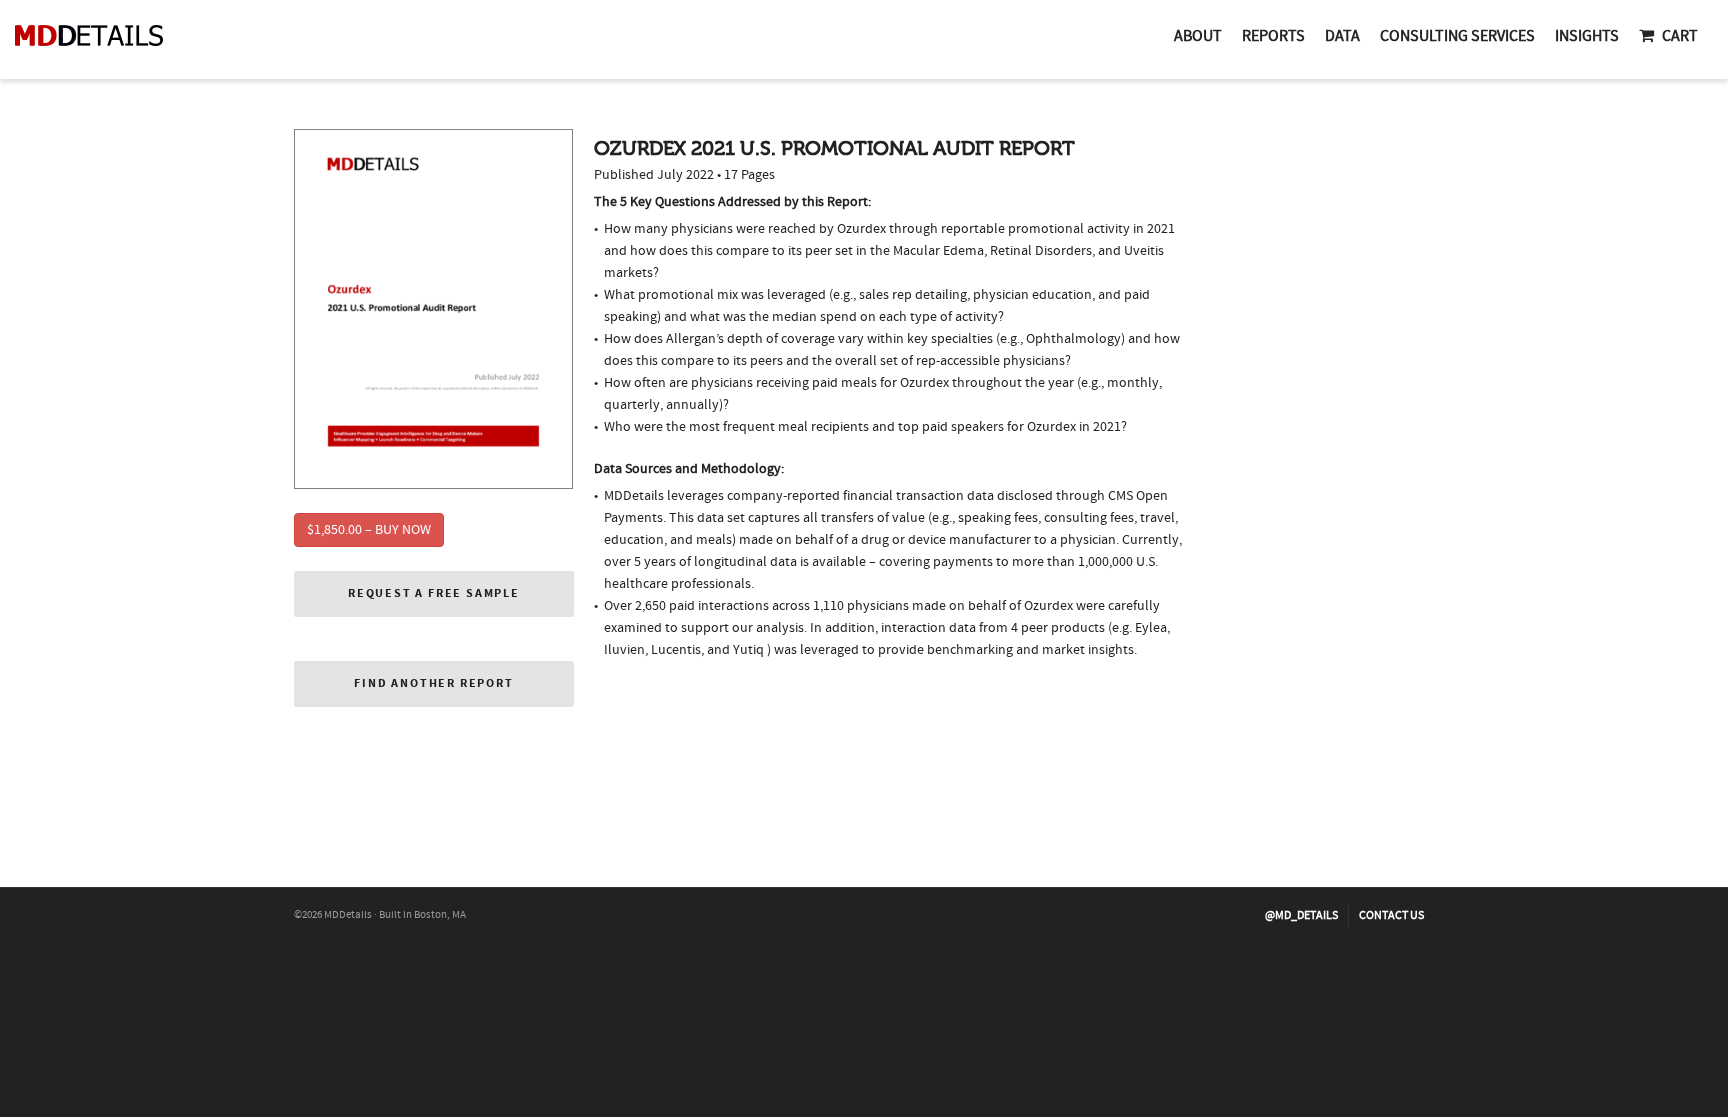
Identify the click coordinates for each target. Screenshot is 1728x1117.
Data (1342, 36)
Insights (1587, 36)
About (1198, 36)
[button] (434, 594)
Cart (1680, 36)
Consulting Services (1457, 36)
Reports (1273, 36)
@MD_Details (1301, 915)
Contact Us (1391, 915)
